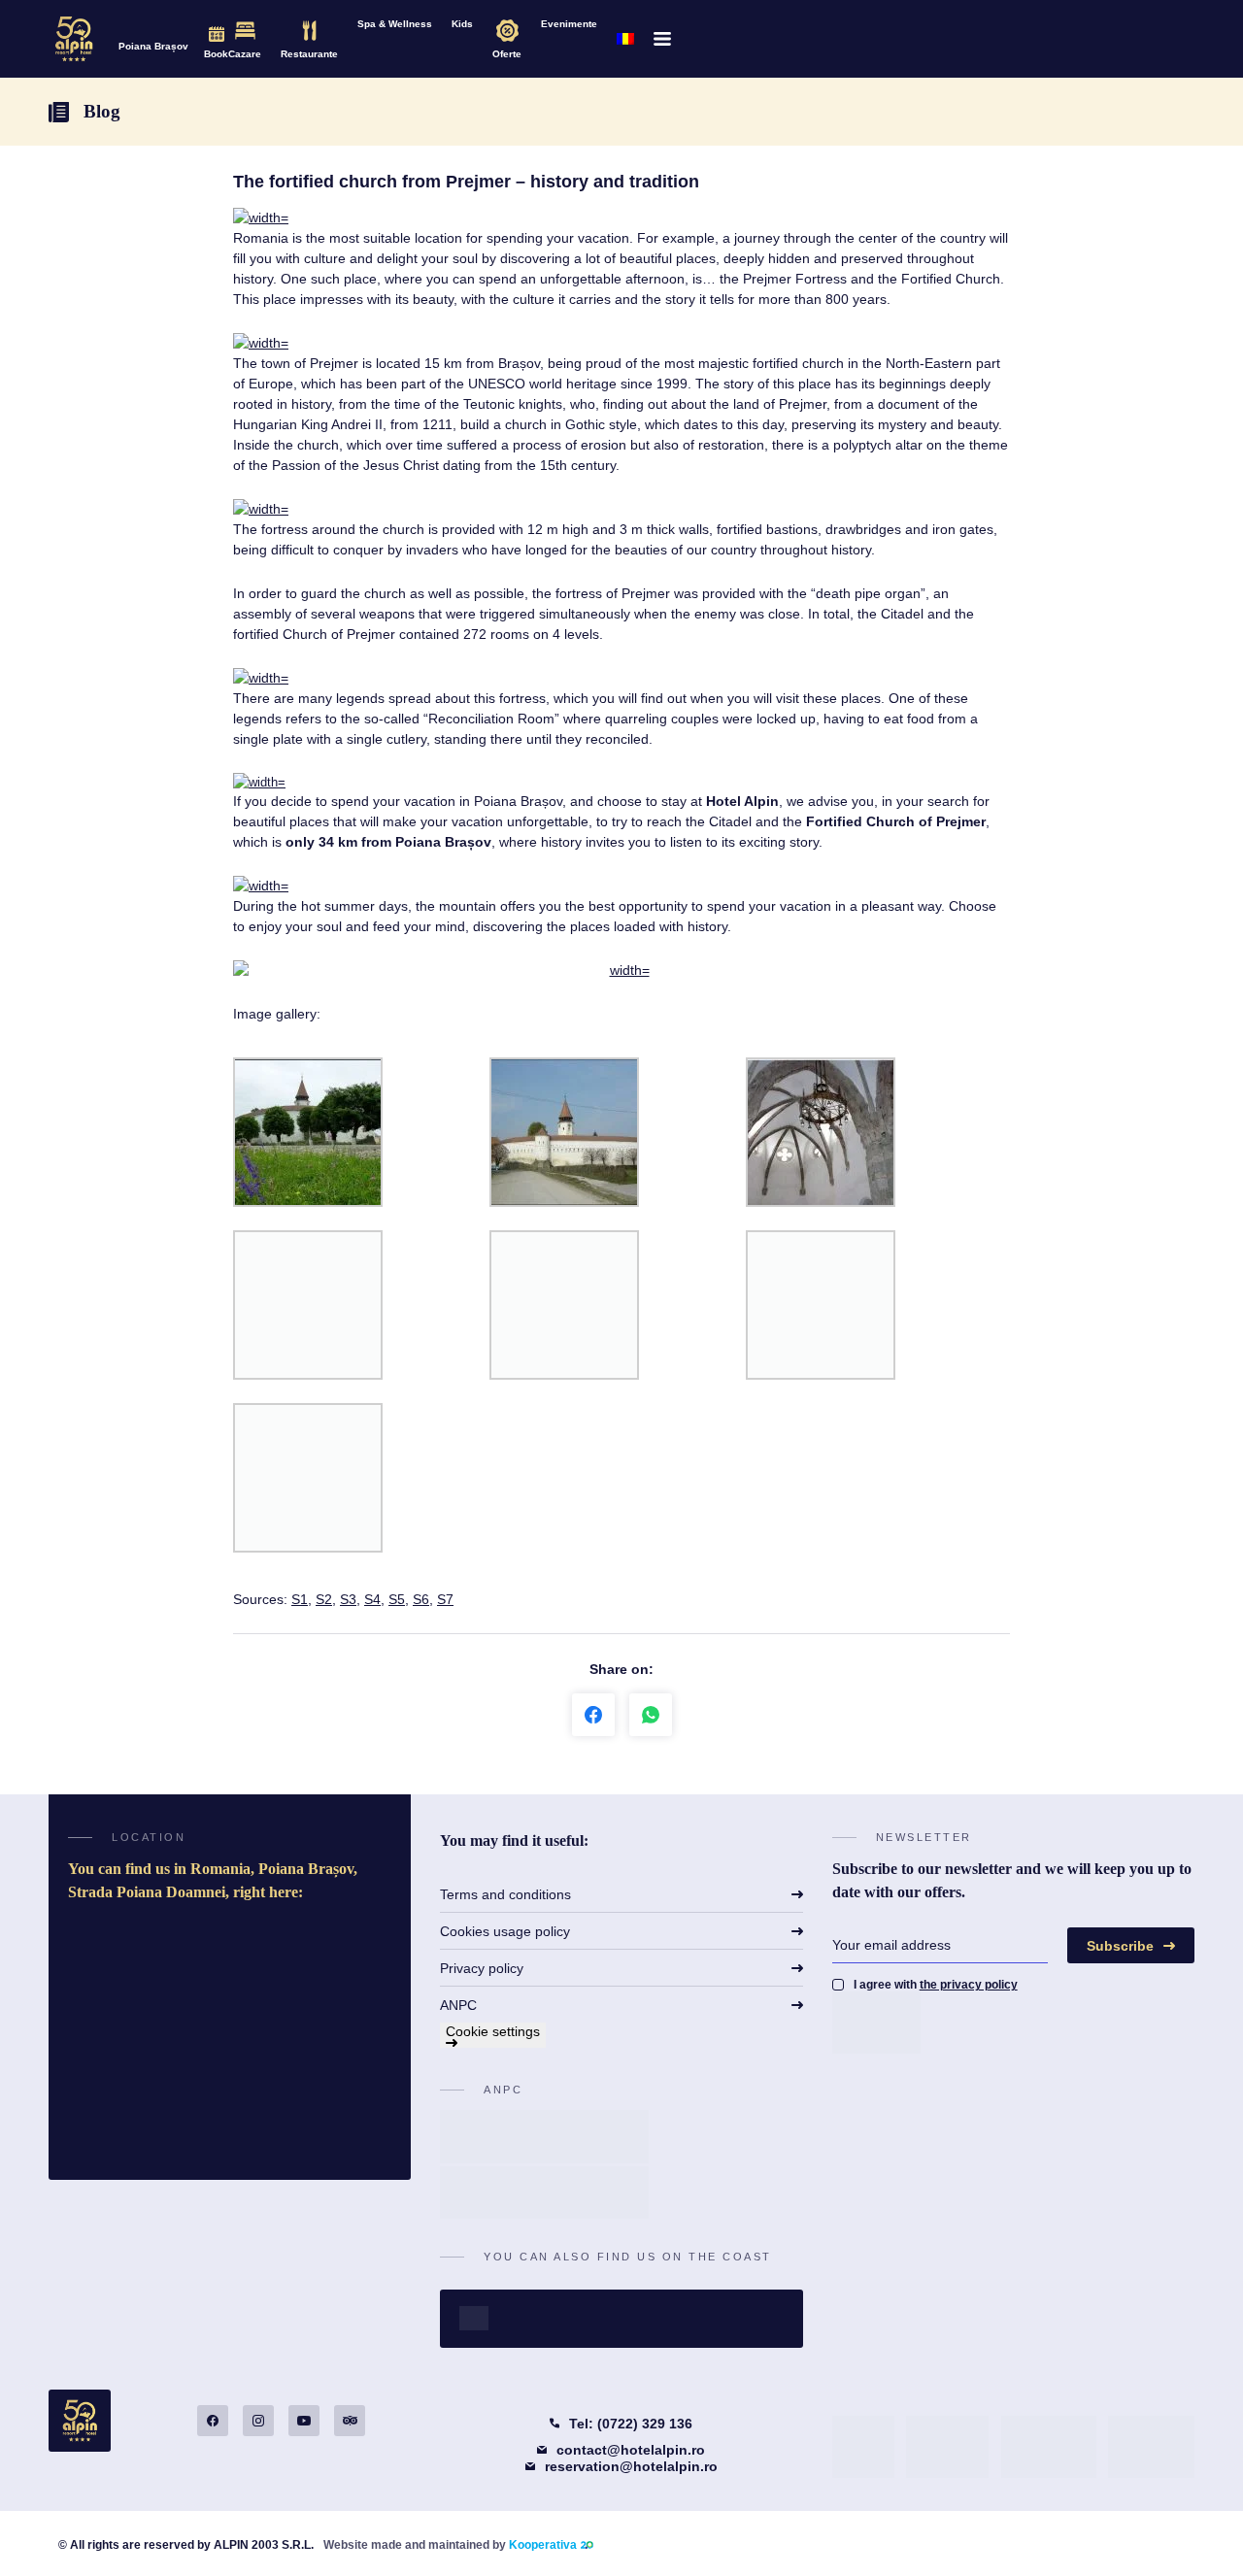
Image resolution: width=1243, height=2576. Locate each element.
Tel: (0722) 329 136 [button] (631, 2424)
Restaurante (309, 54)
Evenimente (569, 24)
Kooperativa (543, 2545)
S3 (348, 1599)
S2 (324, 1599)
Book (216, 54)
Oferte (507, 54)
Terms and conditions (505, 1894)
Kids (462, 24)
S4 (372, 1599)
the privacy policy (969, 1985)
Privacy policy (482, 1968)
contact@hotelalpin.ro (631, 2450)
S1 (300, 1599)
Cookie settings (493, 2031)
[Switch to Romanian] (625, 39)
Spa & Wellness (395, 24)
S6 (421, 1599)
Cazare (245, 54)
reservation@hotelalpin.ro (631, 2466)
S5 (397, 1599)
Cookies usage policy (505, 1931)
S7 (445, 1599)
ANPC (458, 2005)
